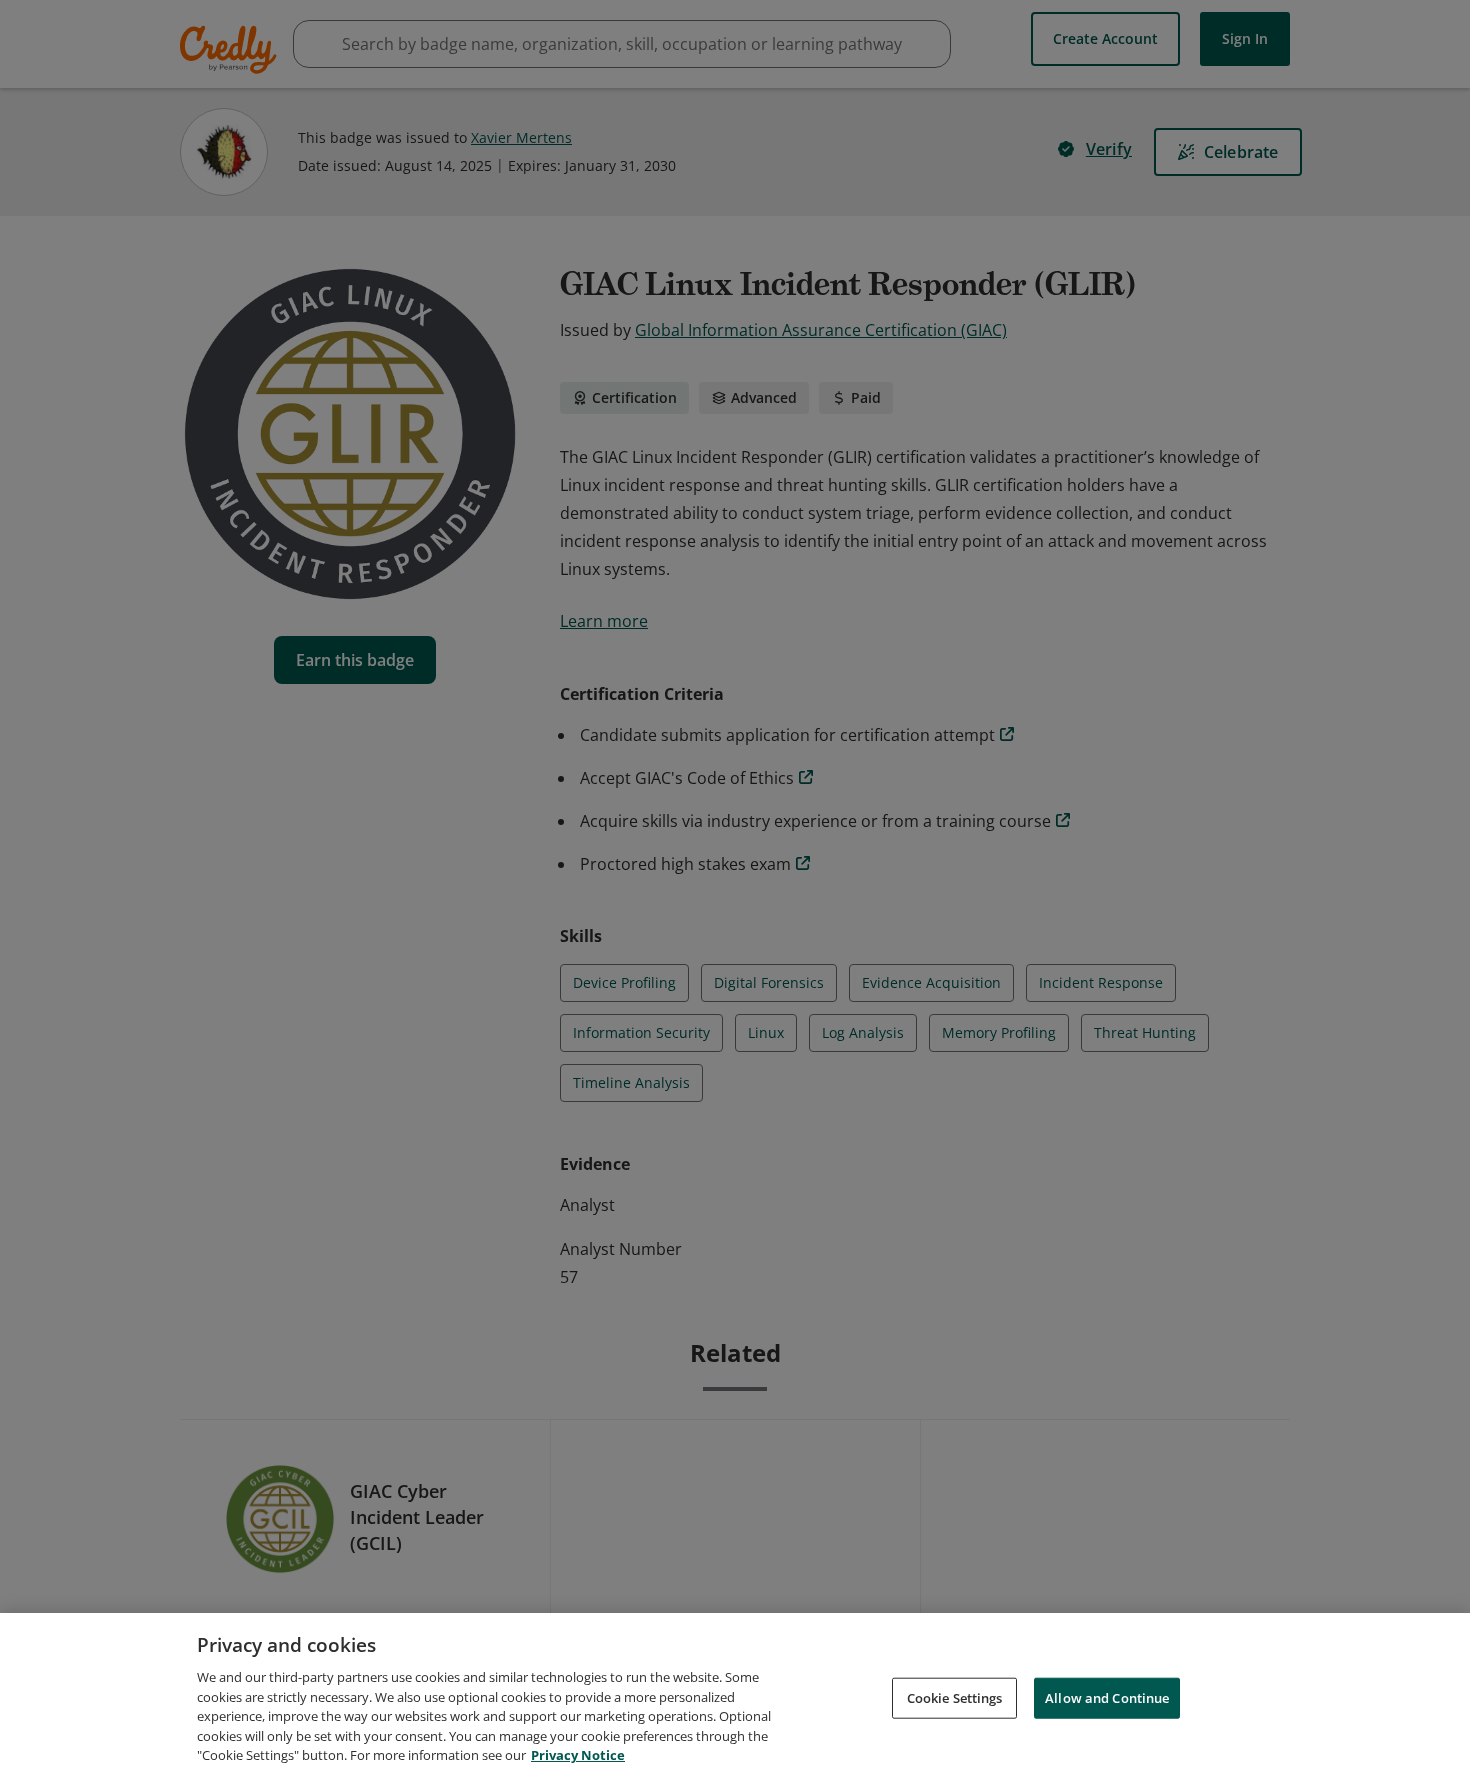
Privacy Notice (578, 1755)
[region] (735, 1694)
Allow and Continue (1107, 1697)
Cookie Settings (955, 1697)
